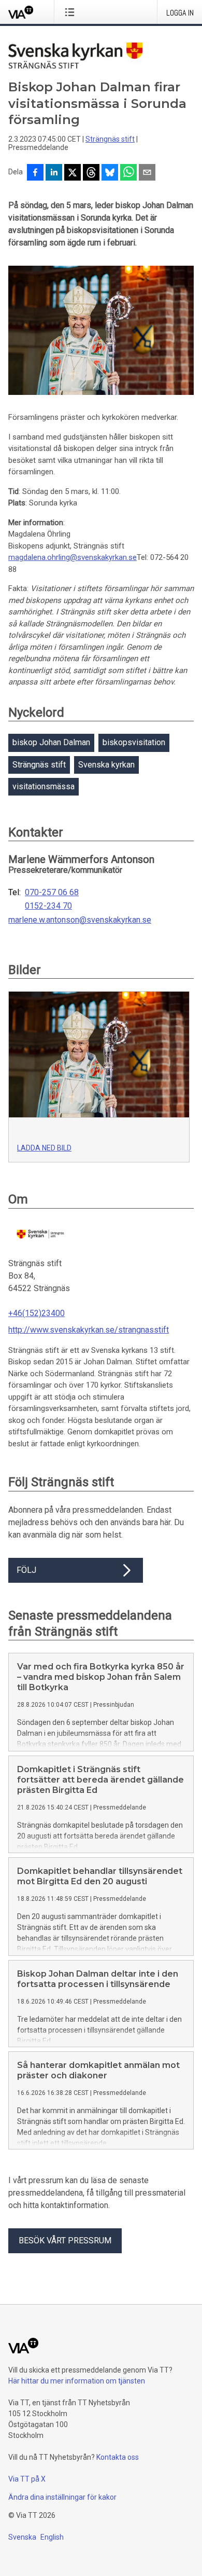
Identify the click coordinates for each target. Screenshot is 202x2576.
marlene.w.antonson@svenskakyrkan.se (80, 920)
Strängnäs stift (110, 139)
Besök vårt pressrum (65, 2241)
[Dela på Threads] (91, 173)
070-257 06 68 (52, 893)
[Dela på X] (73, 173)
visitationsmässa (44, 786)
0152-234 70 (48, 906)
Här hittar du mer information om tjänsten (77, 2381)
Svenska (22, 2537)
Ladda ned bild (44, 1148)
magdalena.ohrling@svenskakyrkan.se (73, 557)
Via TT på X (27, 2479)
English (52, 2537)
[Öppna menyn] (72, 12)
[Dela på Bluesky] (110, 173)
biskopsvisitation (134, 742)
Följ (26, 1570)
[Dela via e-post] (147, 173)
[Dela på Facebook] (35, 173)
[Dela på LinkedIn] (54, 173)
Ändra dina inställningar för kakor (62, 2497)
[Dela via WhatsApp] (128, 173)
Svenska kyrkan (106, 765)
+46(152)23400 (37, 1313)
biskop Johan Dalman (51, 742)
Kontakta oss (118, 2457)
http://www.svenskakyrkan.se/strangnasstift (89, 1330)
